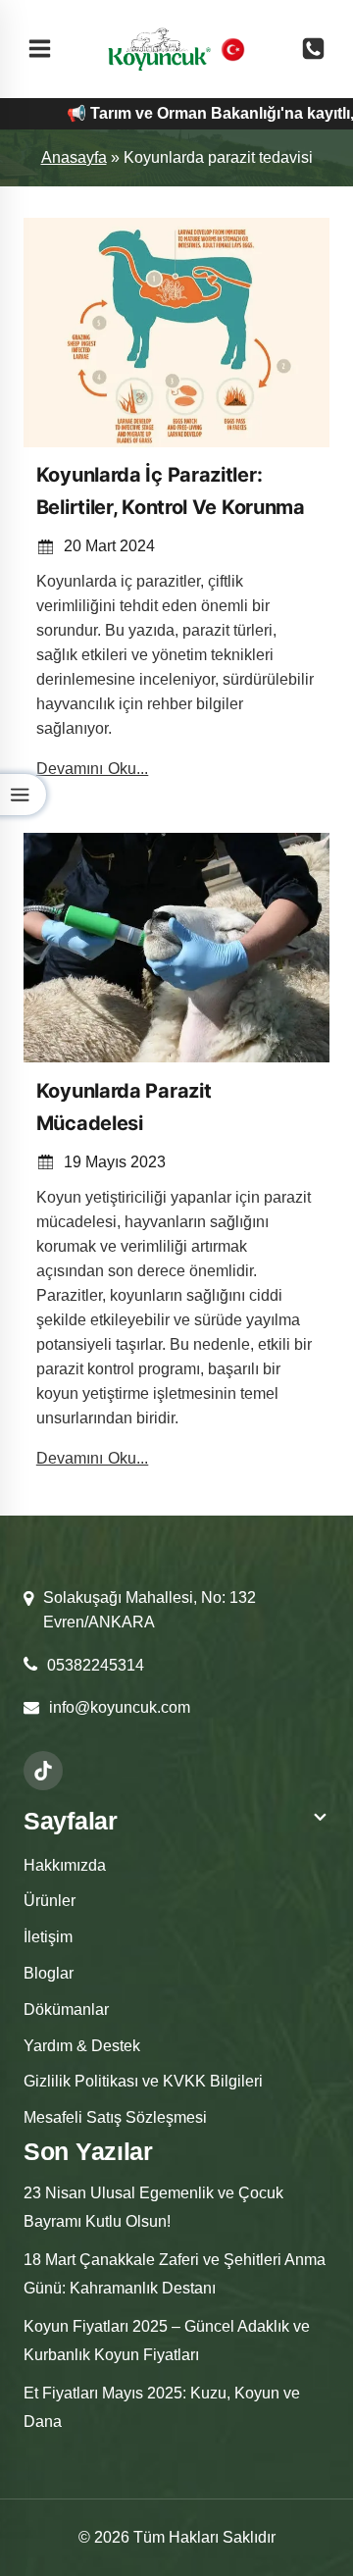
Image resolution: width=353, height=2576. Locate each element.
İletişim (48, 1937)
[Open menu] (40, 49)
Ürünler (50, 1901)
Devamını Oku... (93, 769)
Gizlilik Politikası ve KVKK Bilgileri (143, 2081)
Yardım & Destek (82, 2046)
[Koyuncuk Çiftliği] (159, 49)
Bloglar (49, 1973)
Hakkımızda (65, 1865)
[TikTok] (43, 1771)
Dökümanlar (66, 2009)
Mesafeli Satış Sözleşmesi (115, 2117)
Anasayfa (74, 157)
